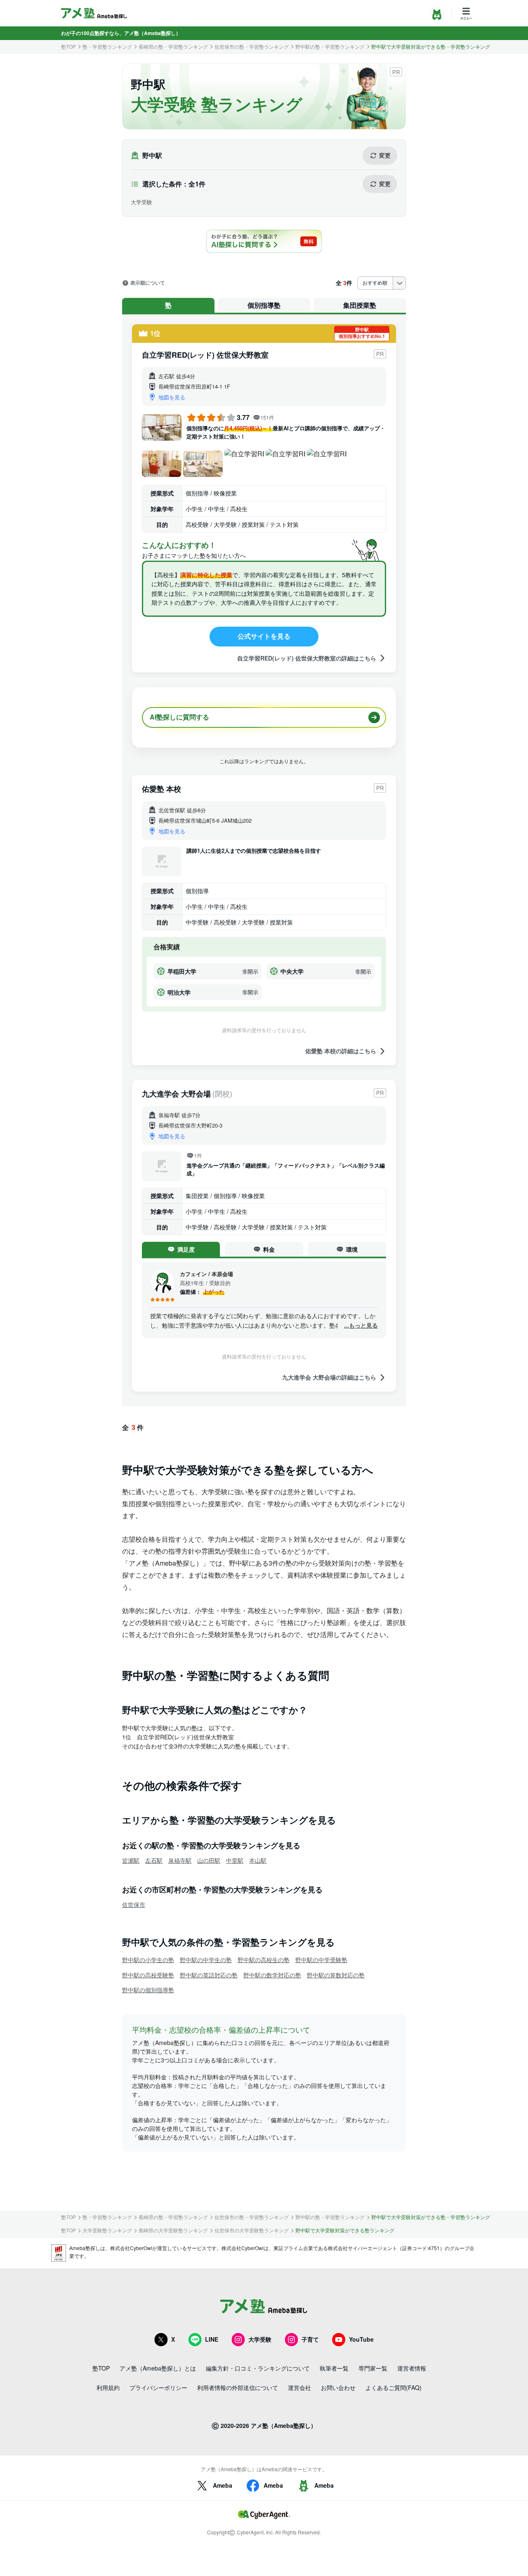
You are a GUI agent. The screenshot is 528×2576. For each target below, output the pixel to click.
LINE (212, 2339)
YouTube (361, 2339)
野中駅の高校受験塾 (148, 1975)
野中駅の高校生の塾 (264, 1960)
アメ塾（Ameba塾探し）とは (158, 2368)
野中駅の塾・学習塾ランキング (330, 47)
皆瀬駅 (131, 1860)
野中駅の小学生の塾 (148, 1960)
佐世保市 (134, 1904)
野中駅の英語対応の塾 (209, 1975)
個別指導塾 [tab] (264, 305)
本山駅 (258, 1860)
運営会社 (299, 2387)
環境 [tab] (352, 1249)
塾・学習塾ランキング (107, 47)
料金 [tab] (269, 1249)
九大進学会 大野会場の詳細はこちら (329, 1377)
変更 (385, 155)
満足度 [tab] (186, 1249)
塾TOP (68, 47)
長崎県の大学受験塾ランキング (173, 2230)
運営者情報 (412, 2368)
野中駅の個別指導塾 (148, 1990)
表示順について (148, 283)
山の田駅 (209, 1860)
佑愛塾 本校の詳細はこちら (341, 1051)
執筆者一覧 (334, 2368)
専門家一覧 (373, 2368)
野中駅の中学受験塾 (321, 1960)
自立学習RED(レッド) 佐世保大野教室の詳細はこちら (307, 658)
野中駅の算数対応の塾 (336, 1975)
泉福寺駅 (180, 1860)
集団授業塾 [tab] (360, 305)
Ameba (223, 2485)
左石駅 (154, 1860)
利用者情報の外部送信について (238, 2387)
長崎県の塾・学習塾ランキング (173, 47)
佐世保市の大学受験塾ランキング (252, 2230)
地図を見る (172, 397)
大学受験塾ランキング (107, 2230)
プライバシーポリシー (158, 2387)
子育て (310, 2339)
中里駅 (235, 1860)
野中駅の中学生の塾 (206, 1960)
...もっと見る (361, 1325)
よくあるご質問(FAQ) (394, 2387)
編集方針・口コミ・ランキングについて (258, 2368)
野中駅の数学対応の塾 (272, 1975)
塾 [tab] (168, 305)
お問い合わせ (338, 2387)
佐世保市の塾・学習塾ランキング (252, 47)
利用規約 (108, 2387)
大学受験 (260, 2339)
